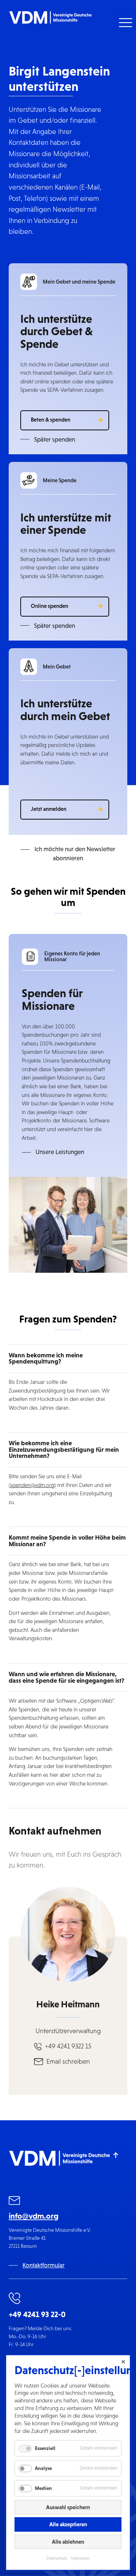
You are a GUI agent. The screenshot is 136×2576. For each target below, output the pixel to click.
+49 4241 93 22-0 (37, 2314)
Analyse (43, 2468)
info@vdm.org (34, 2216)
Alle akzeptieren (68, 2524)
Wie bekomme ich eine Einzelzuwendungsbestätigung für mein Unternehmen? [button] (64, 1449)
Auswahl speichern (68, 2507)
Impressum (80, 2558)
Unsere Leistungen (60, 1152)
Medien (43, 2488)
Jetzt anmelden (49, 809)
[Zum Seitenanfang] (116, 2155)
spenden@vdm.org (32, 1485)
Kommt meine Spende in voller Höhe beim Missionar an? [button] (67, 1541)
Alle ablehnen (68, 2542)
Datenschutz (57, 2558)
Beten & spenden (51, 420)
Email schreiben (68, 2061)
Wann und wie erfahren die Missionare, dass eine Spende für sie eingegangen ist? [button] (67, 1677)
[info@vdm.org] (15, 2201)
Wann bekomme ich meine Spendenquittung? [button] (46, 1358)
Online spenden (50, 606)
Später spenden (55, 440)
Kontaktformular (44, 2265)
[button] (125, 23)
